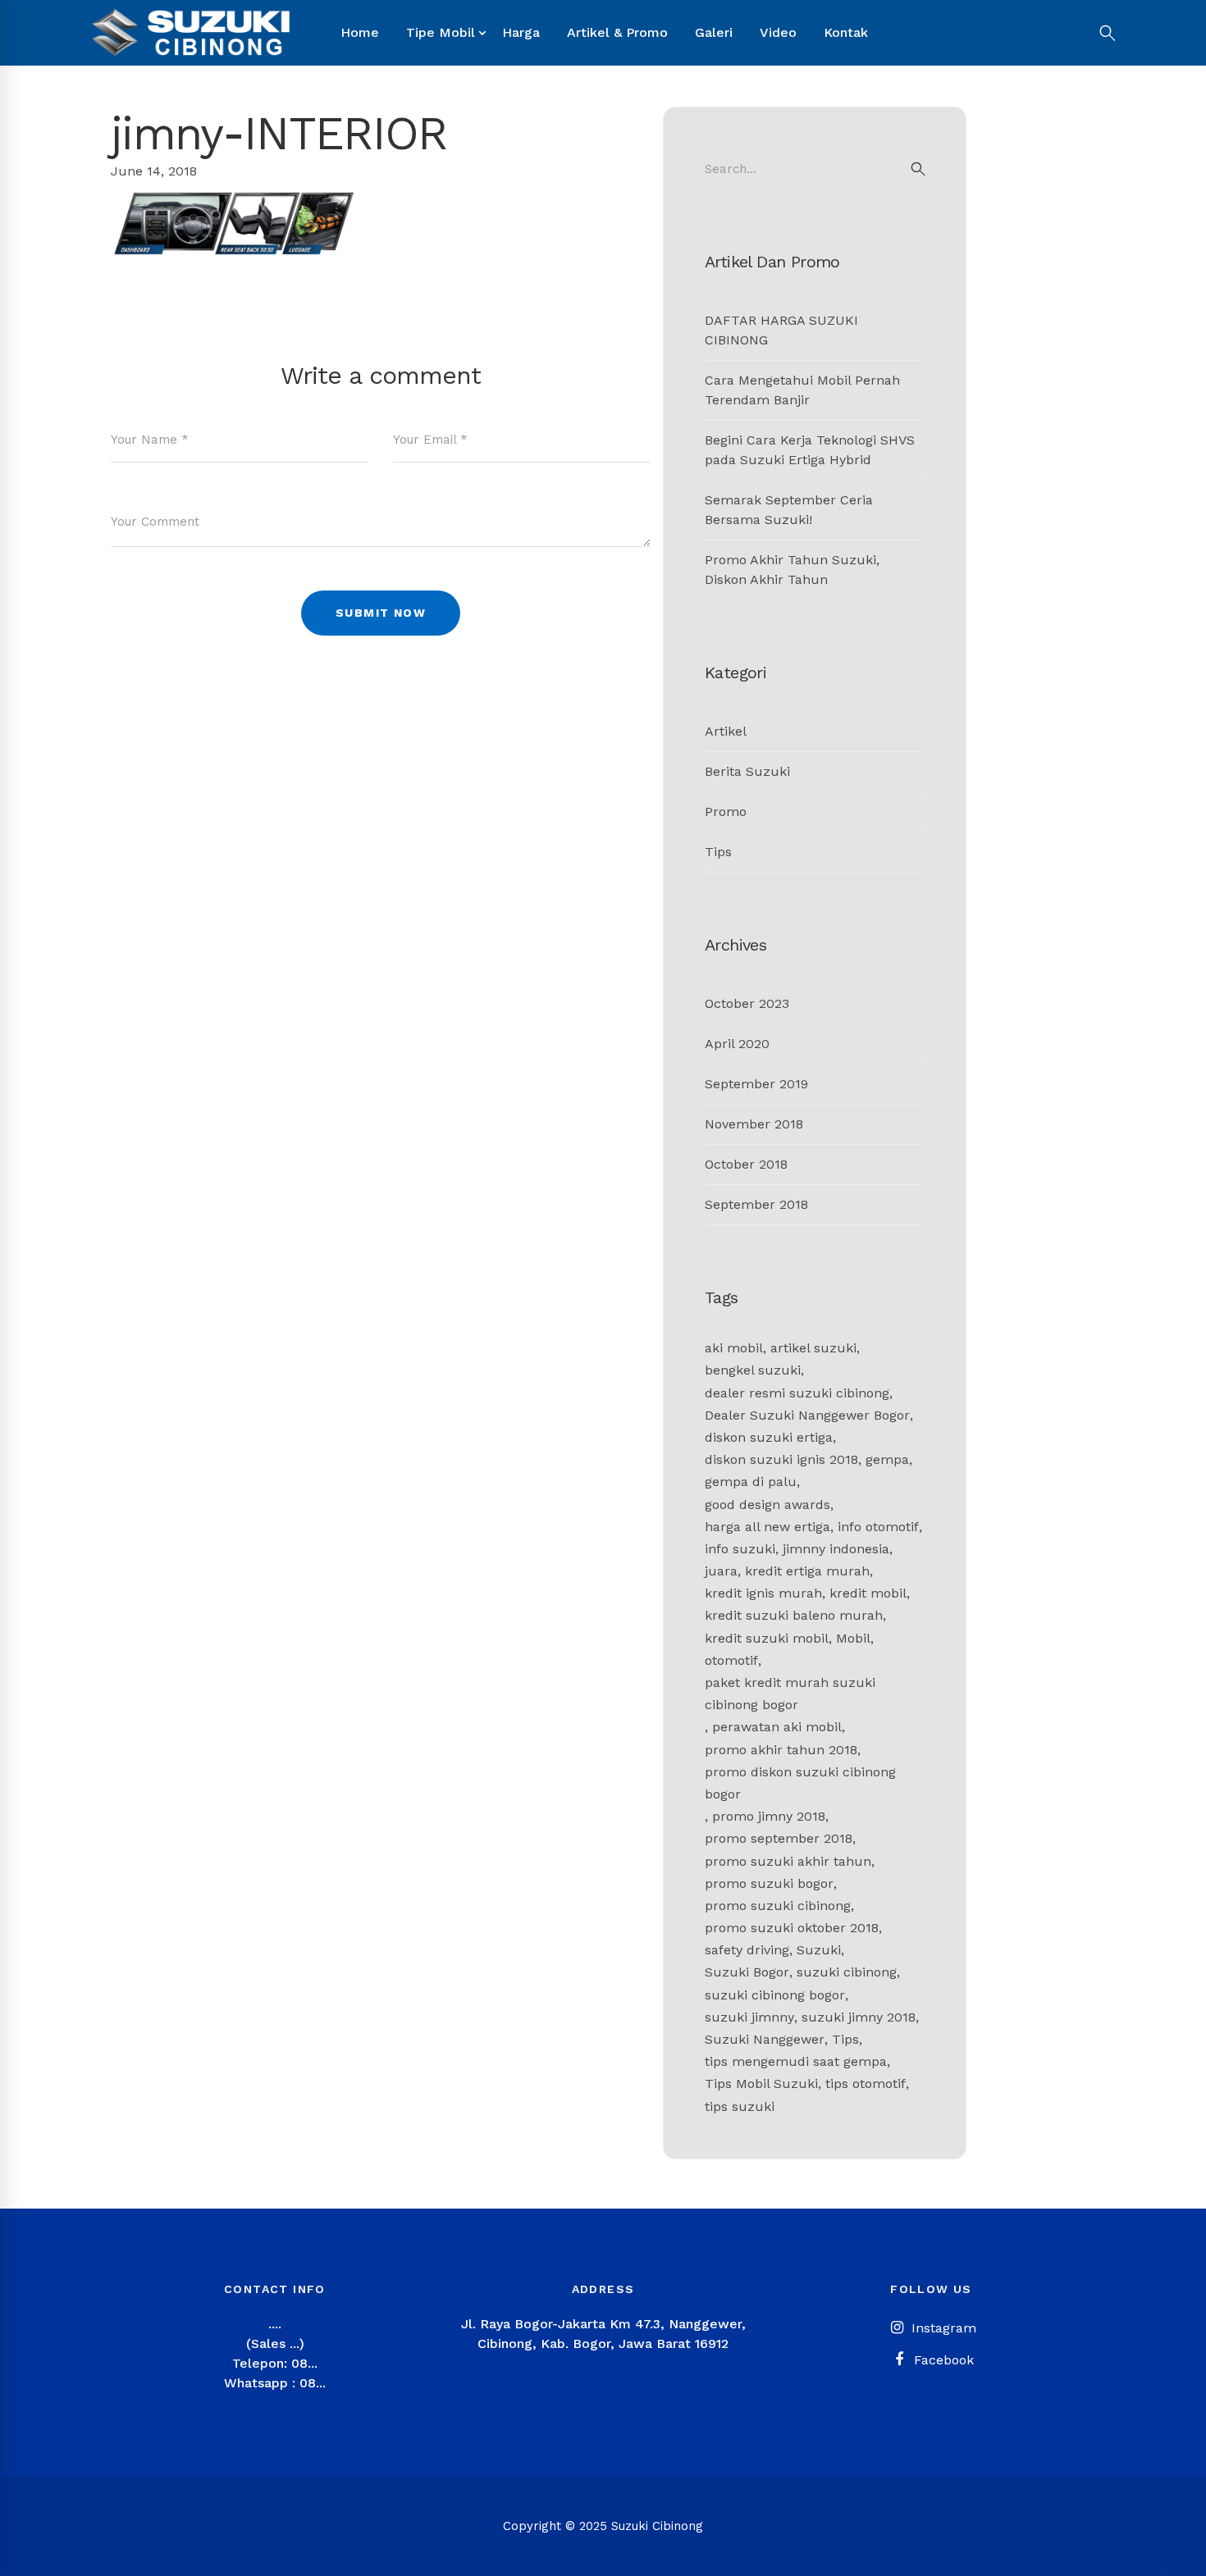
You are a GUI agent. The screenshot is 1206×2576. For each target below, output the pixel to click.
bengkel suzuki (753, 1370)
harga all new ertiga (767, 1527)
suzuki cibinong (847, 1972)
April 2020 (737, 1044)
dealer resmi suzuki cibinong (797, 1393)
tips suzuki (740, 2106)
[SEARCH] (918, 169)
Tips (718, 852)
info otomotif (878, 1527)
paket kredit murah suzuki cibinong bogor (790, 1694)
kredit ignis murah (763, 1593)
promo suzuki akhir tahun (788, 1861)
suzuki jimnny (749, 2017)
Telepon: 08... (275, 2363)
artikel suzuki (813, 1348)
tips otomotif (866, 2084)
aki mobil (734, 1348)
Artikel (726, 731)
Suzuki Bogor (747, 1972)
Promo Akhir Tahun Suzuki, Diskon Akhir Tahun (792, 570)
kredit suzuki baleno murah (794, 1615)
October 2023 (747, 1003)
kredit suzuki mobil (767, 1638)
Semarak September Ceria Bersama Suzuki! (789, 510)
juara (721, 1571)
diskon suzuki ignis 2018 (781, 1459)
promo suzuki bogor (769, 1883)
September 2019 (756, 1084)
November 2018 (754, 1124)
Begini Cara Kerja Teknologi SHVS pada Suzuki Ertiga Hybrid (810, 450)
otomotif (731, 1660)
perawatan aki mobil (777, 1727)
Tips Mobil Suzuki (761, 2084)
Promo (726, 812)
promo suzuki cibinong (778, 1906)
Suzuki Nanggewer (765, 2039)
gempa (887, 1459)
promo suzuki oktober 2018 (792, 1928)
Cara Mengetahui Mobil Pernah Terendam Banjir (802, 390)
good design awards (767, 1505)
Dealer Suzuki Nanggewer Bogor (807, 1415)
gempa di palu (751, 1482)
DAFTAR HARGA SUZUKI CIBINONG (781, 330)
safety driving (747, 1950)
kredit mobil (868, 1593)
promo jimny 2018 (769, 1816)
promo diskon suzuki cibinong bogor (800, 1783)
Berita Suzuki (747, 771)
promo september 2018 (779, 1838)
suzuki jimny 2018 (859, 2017)
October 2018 (746, 1164)
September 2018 (756, 1204)
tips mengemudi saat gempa (796, 2061)
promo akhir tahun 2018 (781, 1750)
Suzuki (819, 1950)
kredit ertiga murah (807, 1571)
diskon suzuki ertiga (769, 1437)
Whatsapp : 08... (275, 2383)
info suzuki (740, 1549)
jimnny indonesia (836, 1549)
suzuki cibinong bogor (775, 1995)
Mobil (853, 1638)
